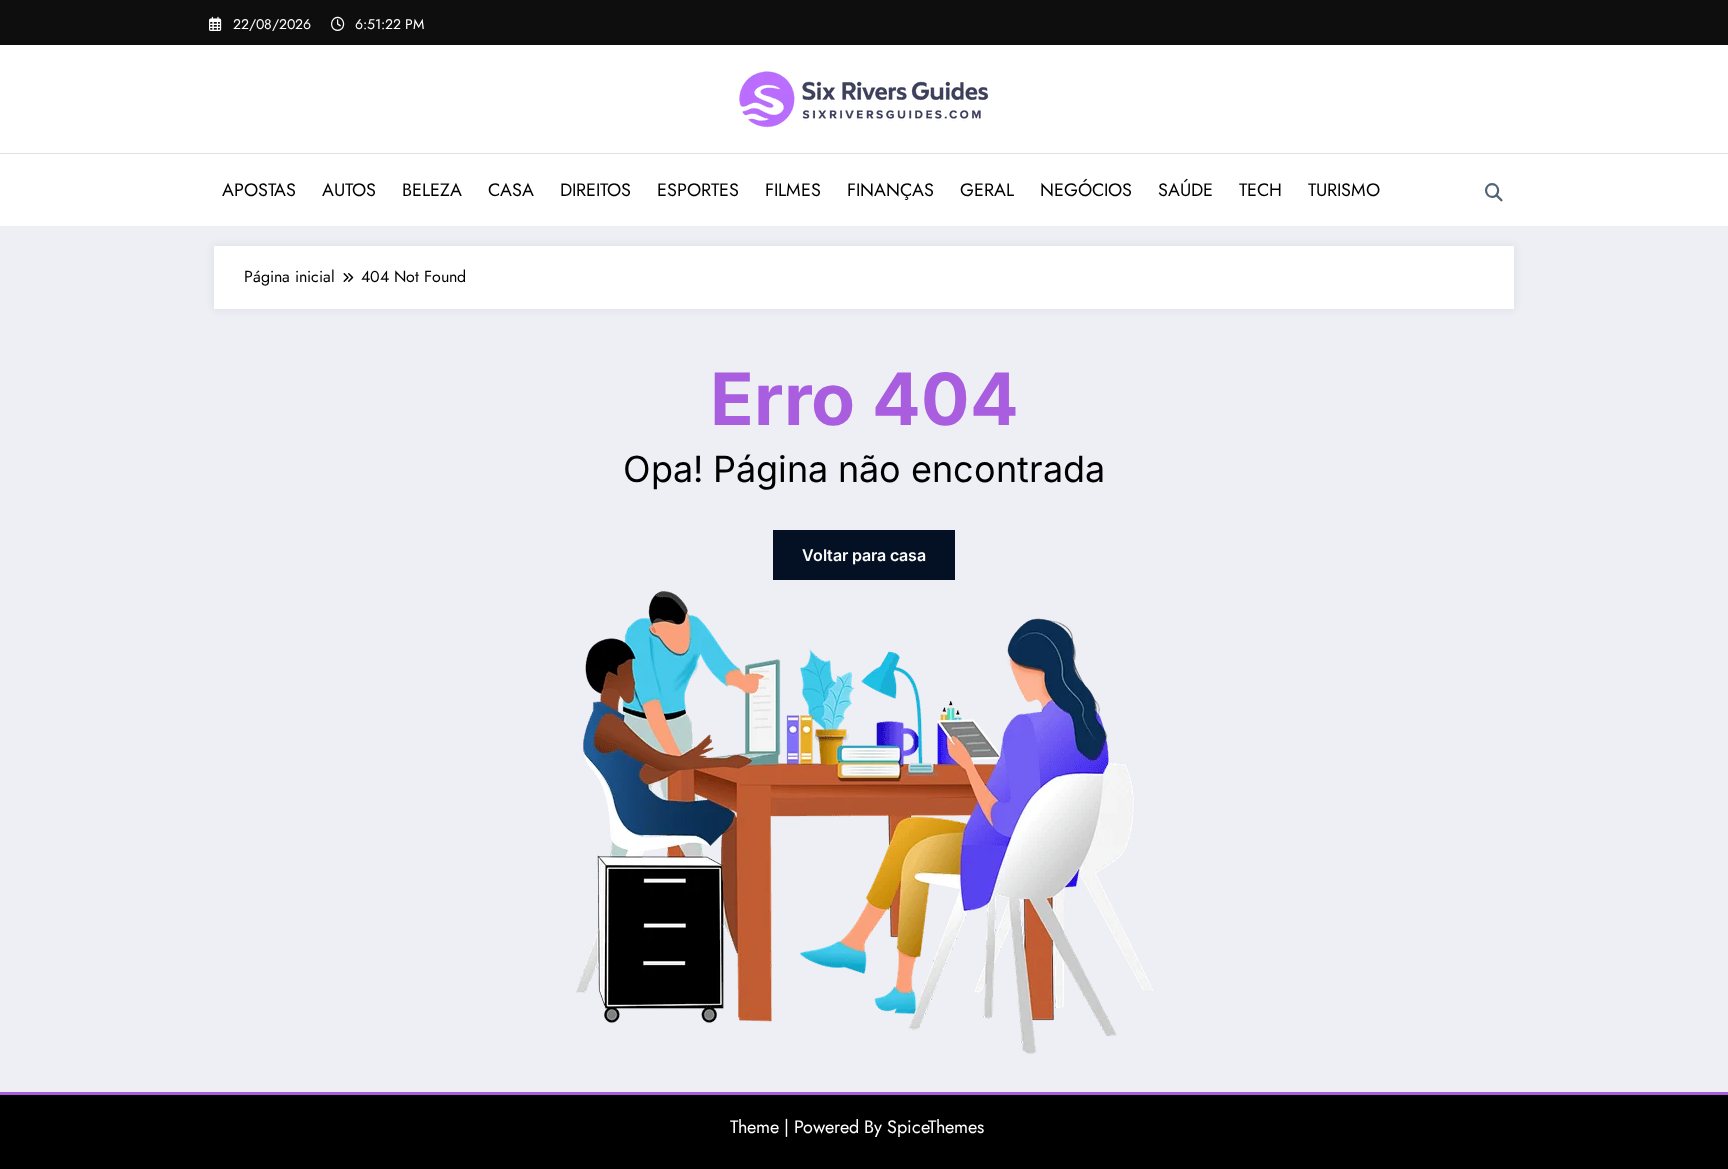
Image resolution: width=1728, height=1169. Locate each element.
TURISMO (1344, 190)
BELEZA (432, 190)
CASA (511, 190)
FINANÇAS (890, 190)
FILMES (793, 190)
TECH (1260, 190)
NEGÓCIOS (1086, 190)
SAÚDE (1185, 190)
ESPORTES (698, 190)
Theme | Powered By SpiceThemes (857, 1127)
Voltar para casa (864, 555)
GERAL (987, 190)
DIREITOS (595, 190)
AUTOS (349, 190)
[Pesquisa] (1494, 193)
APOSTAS (259, 190)
